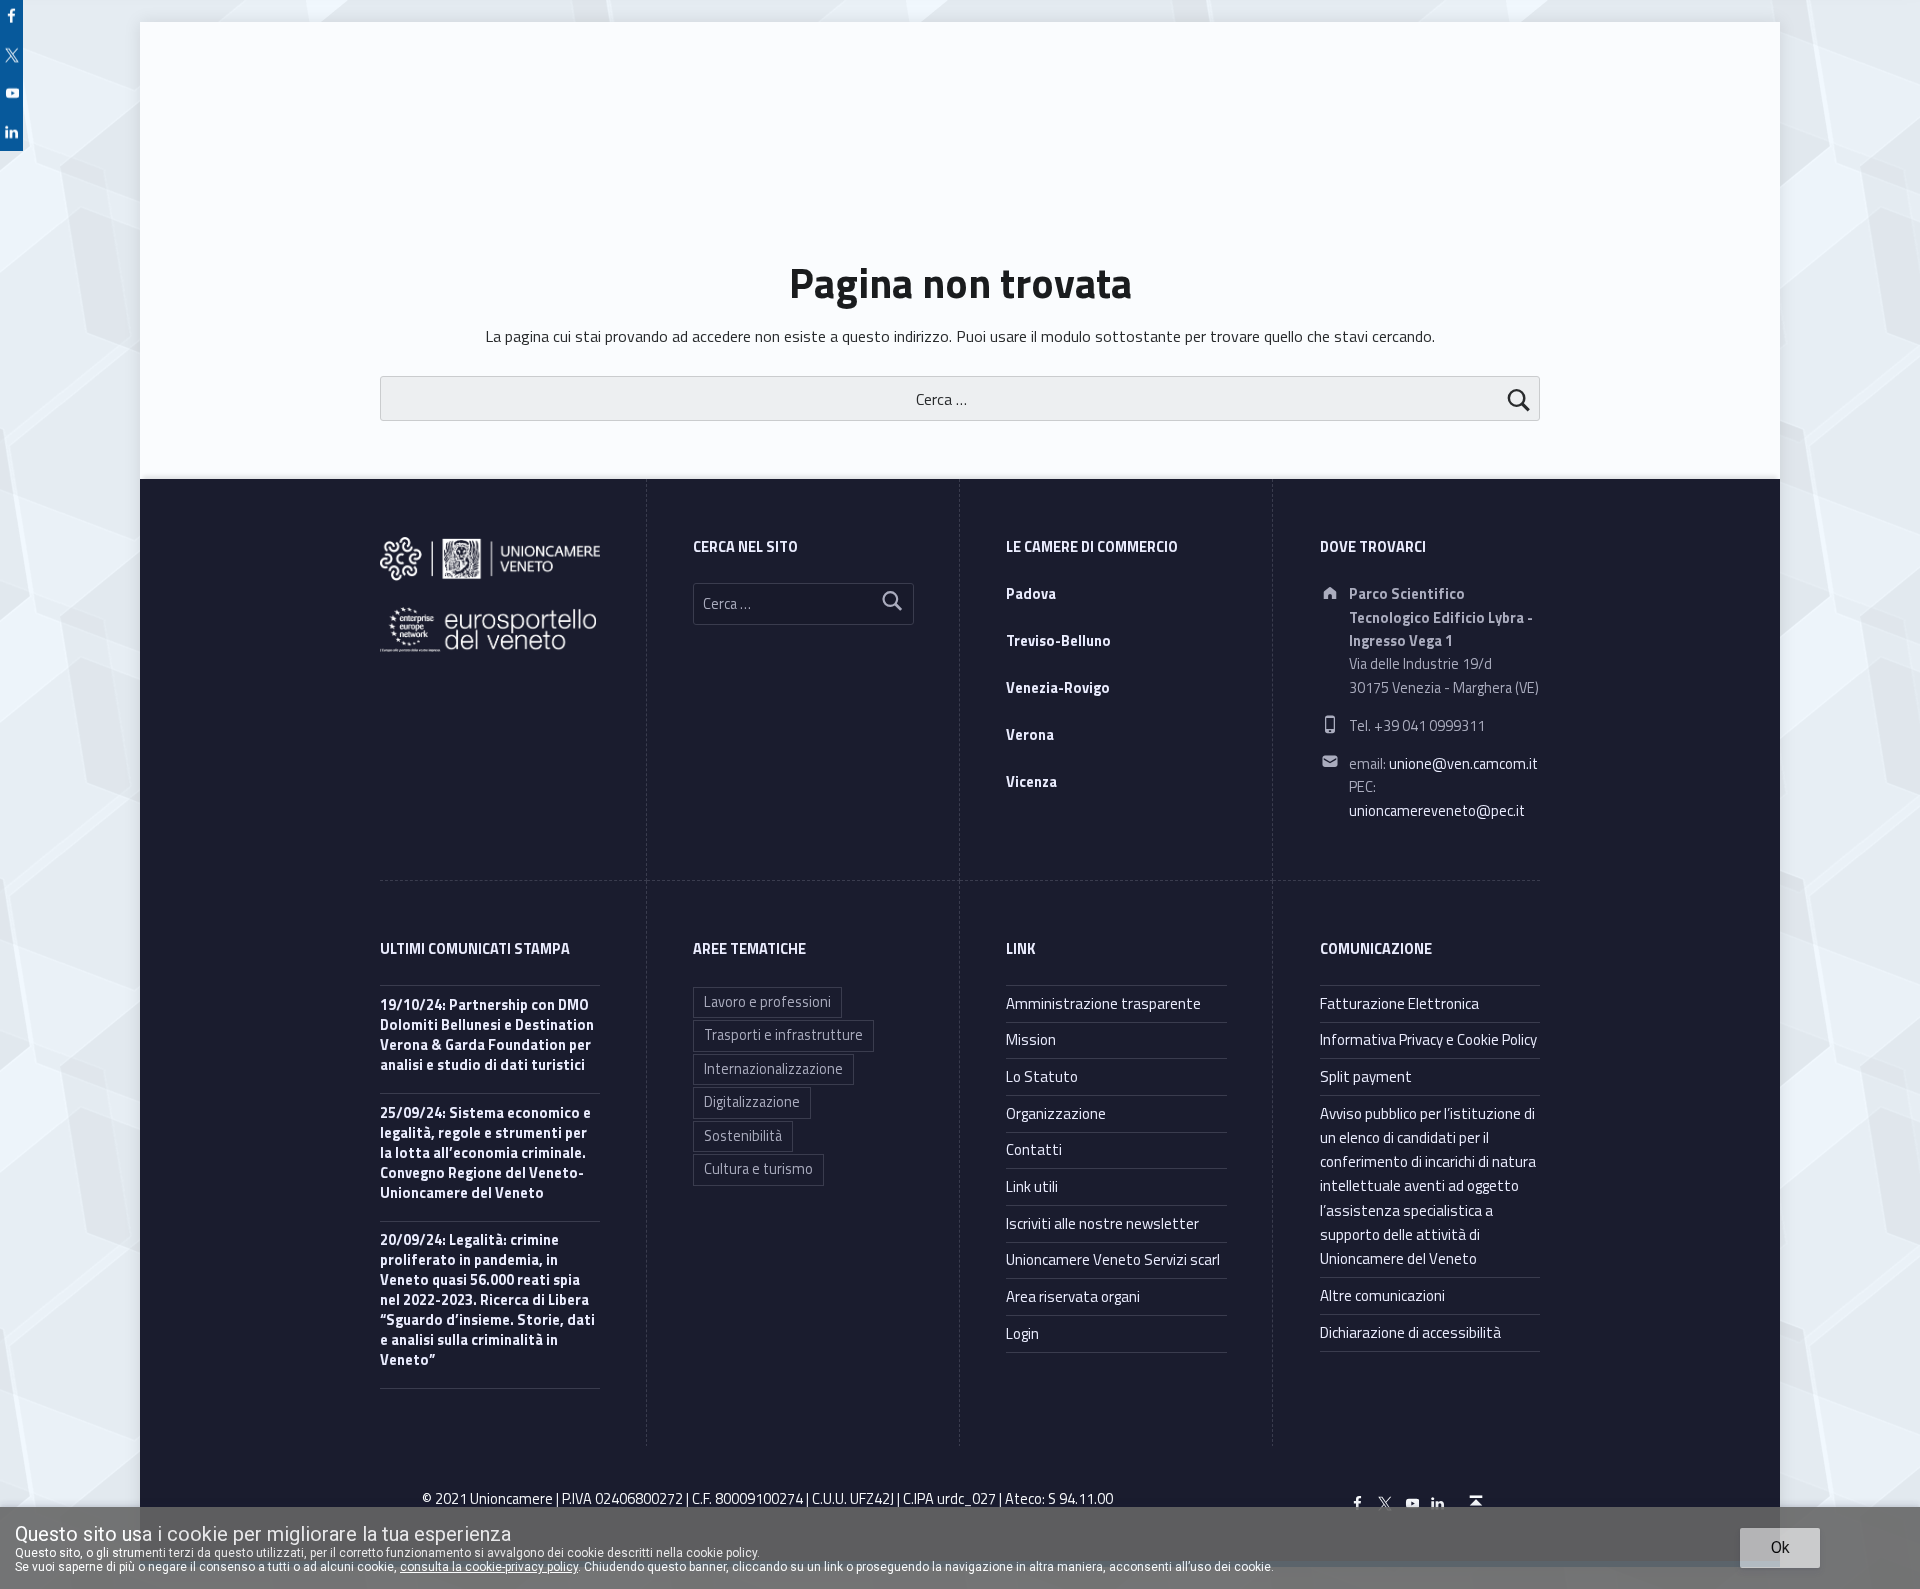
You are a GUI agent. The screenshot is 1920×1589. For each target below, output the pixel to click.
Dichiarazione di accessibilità (1410, 1332)
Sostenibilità (743, 1136)
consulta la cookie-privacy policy (489, 1567)
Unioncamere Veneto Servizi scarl (1113, 1259)
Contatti (1034, 1149)
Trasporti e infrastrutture (783, 1035)
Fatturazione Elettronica (1399, 1003)
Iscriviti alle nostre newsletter (1102, 1223)
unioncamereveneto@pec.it (1437, 811)
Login (1022, 1333)
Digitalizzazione (752, 1102)
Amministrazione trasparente (1103, 1003)
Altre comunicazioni (1382, 1295)
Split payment (1366, 1076)
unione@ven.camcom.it (1463, 764)
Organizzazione (1056, 1113)
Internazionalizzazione (773, 1069)
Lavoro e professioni (767, 1002)
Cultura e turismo (758, 1169)
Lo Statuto (1042, 1076)
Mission (1031, 1039)
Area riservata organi (1073, 1296)
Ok (1780, 1547)
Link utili (1032, 1186)
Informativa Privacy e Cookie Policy (1428, 1039)
